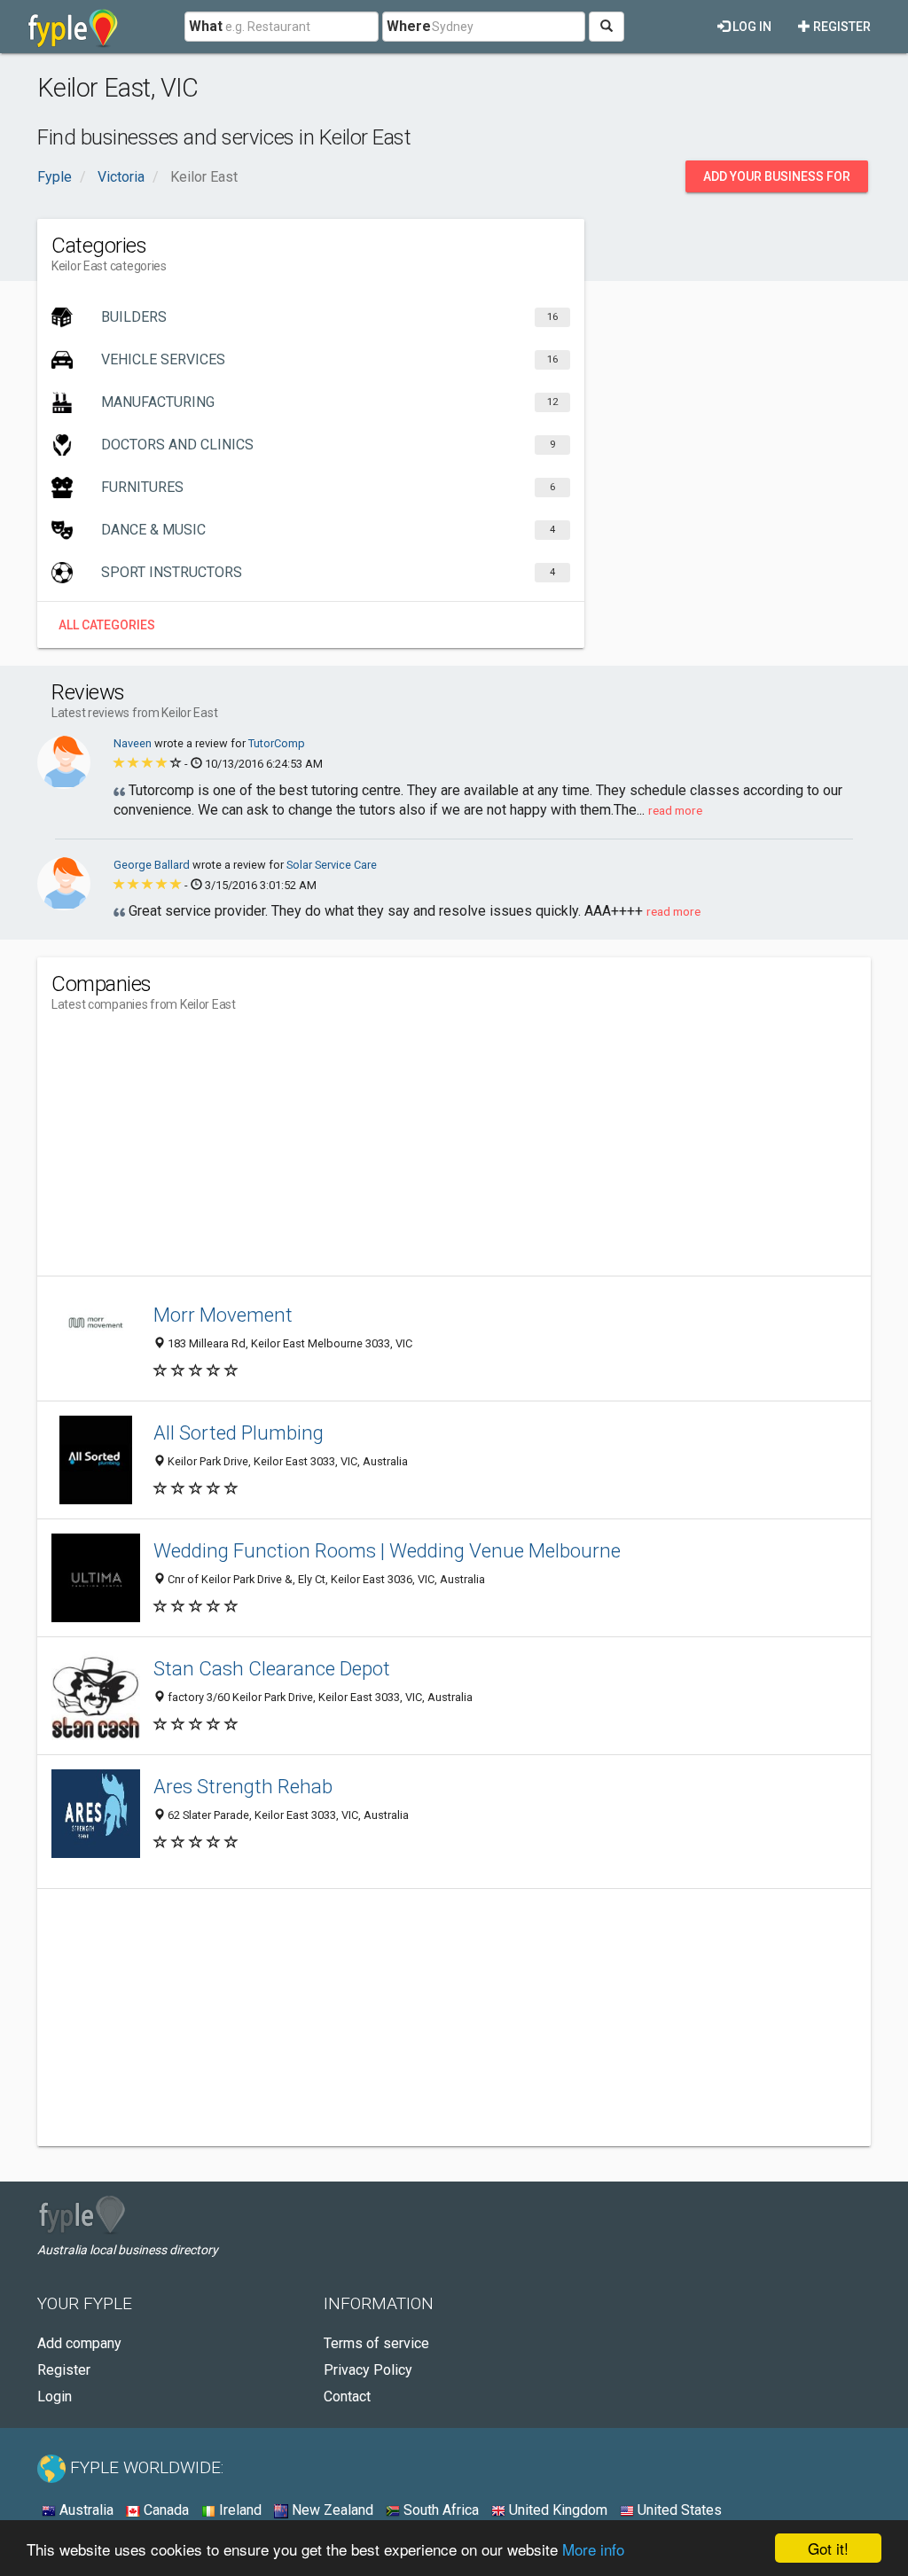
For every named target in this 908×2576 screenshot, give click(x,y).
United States (678, 2510)
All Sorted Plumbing (239, 1432)
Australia (85, 2510)
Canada (164, 2510)
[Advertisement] (374, 1151)
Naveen (134, 743)
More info (593, 2549)
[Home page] (73, 27)
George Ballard (153, 865)
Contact (347, 2396)
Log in (751, 27)
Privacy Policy (368, 2370)
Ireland (239, 2510)
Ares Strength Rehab (243, 1786)
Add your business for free (777, 181)
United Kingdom (556, 2510)
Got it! (828, 2548)
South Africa (439, 2510)
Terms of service (376, 2343)
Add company (79, 2343)
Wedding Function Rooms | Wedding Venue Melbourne (387, 1550)
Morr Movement (223, 1315)
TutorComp (277, 743)
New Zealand (331, 2510)
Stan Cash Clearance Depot (272, 1668)
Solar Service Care (332, 865)
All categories (107, 625)
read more (675, 810)
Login (55, 2396)
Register (841, 27)
